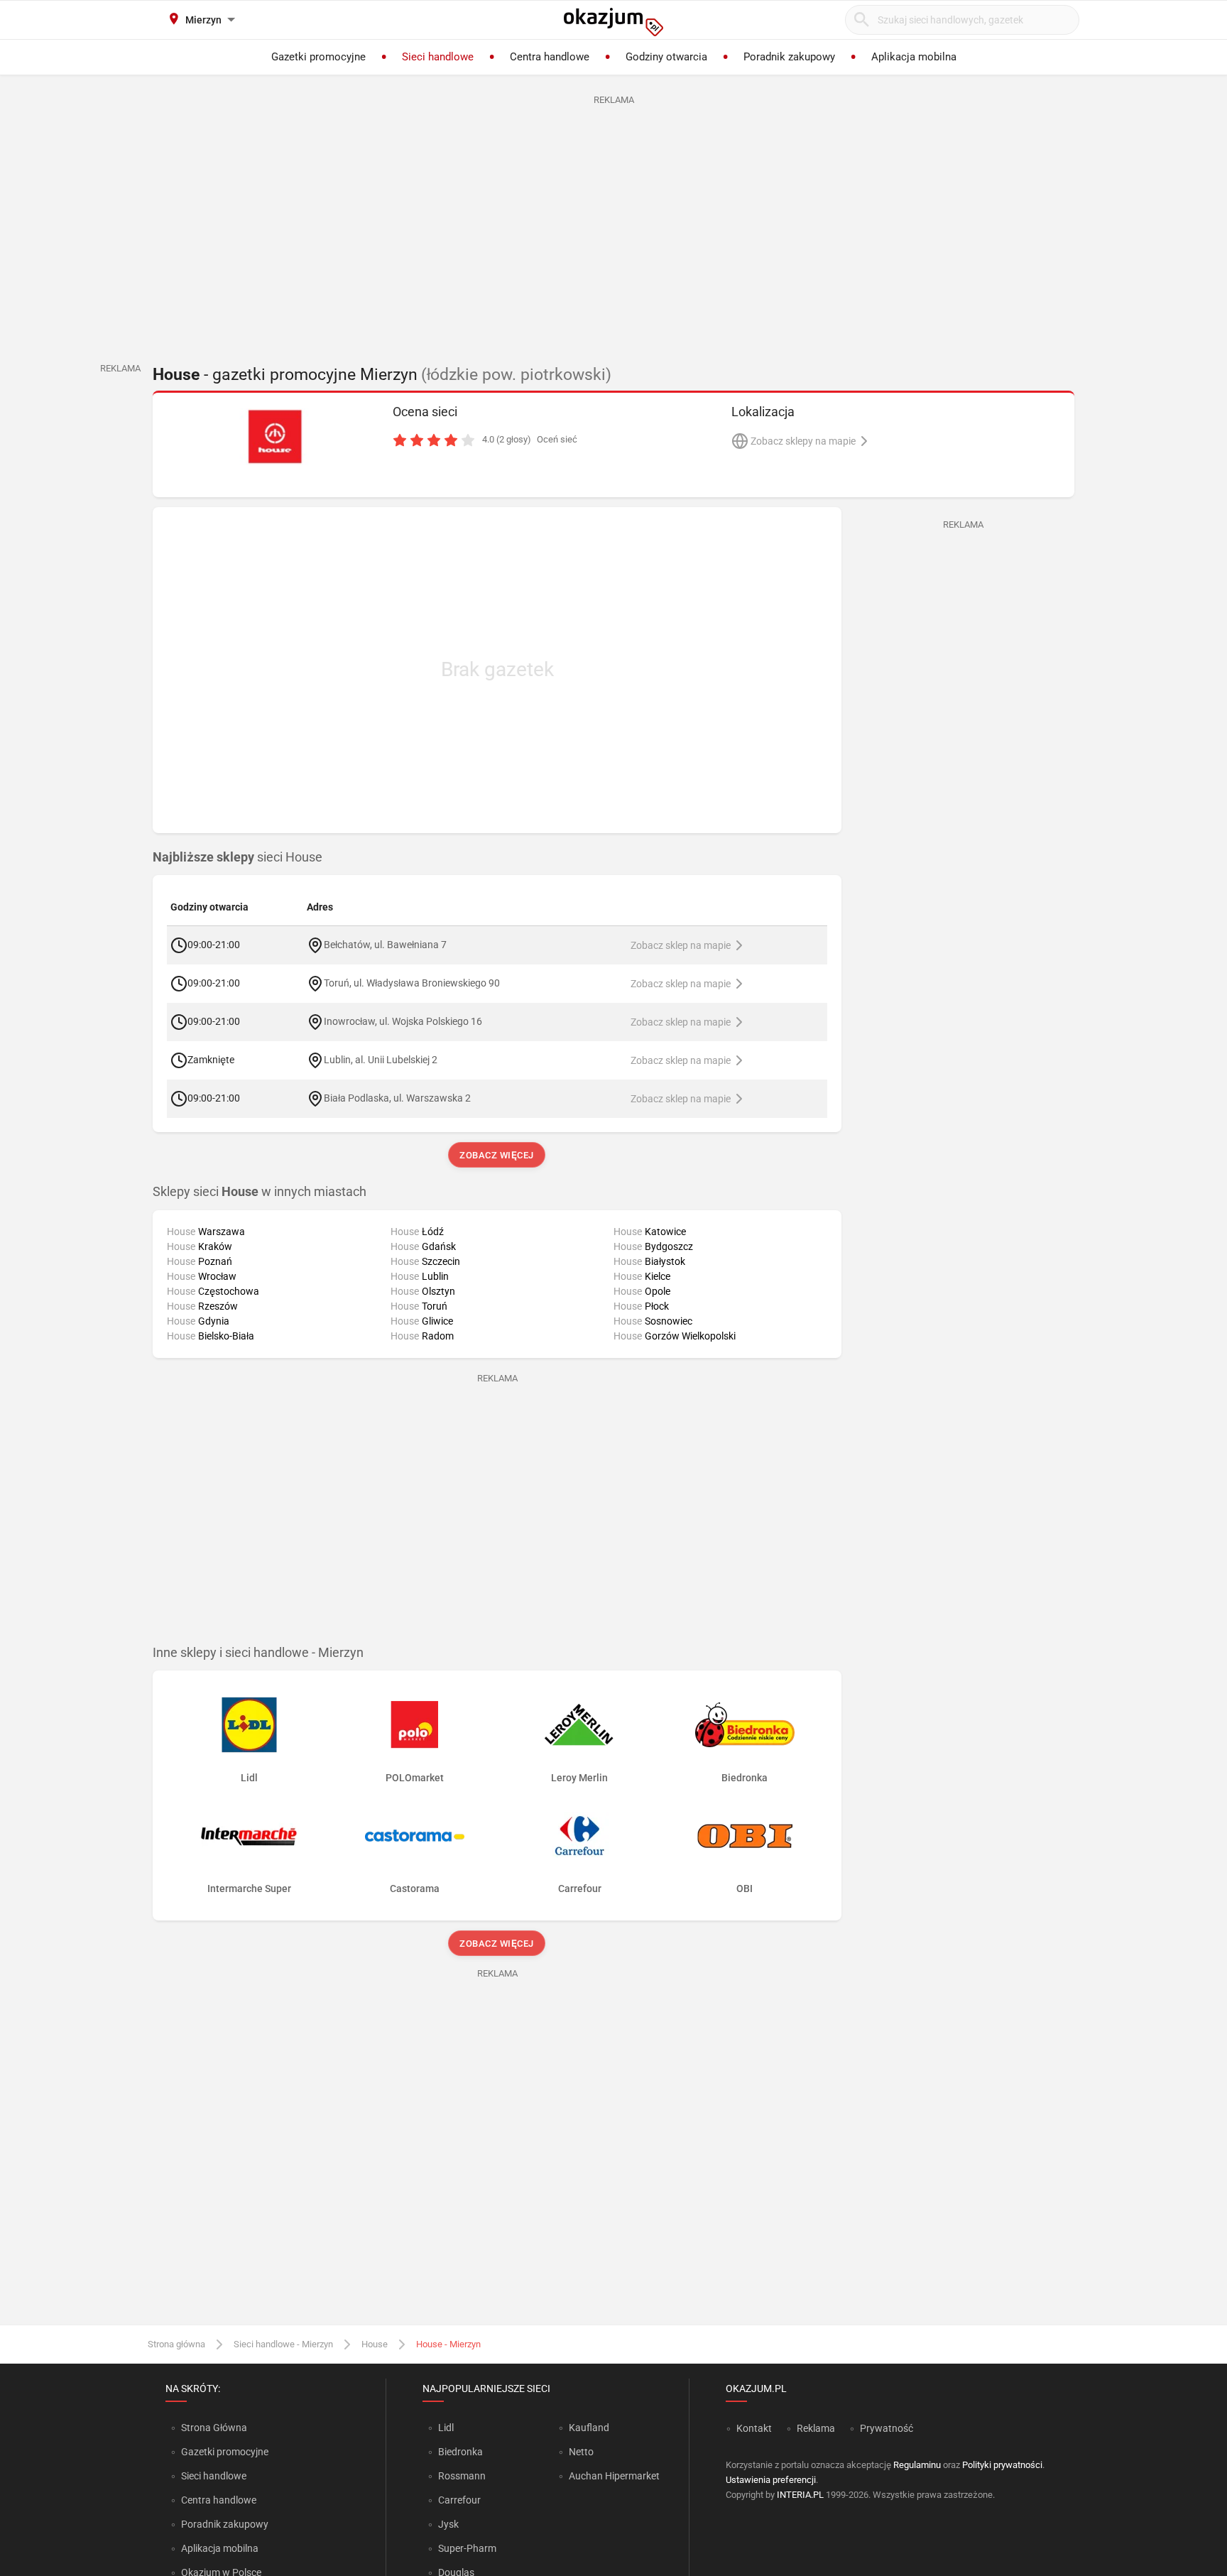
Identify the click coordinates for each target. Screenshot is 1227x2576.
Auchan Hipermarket (614, 2476)
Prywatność (887, 2428)
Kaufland (589, 2428)
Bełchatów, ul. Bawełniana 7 (385, 945)
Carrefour (459, 2500)
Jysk (448, 2524)
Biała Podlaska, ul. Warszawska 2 (397, 1098)
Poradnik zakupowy (225, 2524)
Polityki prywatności (1002, 2465)
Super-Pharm (467, 2548)
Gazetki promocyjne (225, 2452)
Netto (581, 2452)
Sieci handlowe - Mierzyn (283, 2344)
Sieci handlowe (214, 2476)
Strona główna (176, 2344)
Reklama (816, 2428)
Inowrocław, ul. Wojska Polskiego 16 (403, 1021)
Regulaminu (917, 2465)
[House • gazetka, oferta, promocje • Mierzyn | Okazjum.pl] (274, 437)
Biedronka (460, 2452)
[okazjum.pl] (613, 22)
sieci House (238, 857)
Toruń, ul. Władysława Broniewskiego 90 (412, 983)
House (375, 2344)
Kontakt (754, 2428)
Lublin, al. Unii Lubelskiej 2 (381, 1060)
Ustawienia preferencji (771, 2480)
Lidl (446, 2428)
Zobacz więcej (497, 1155)
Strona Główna (214, 2428)
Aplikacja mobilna (220, 2548)
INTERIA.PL (800, 2495)
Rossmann (462, 2476)
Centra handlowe (219, 2500)
